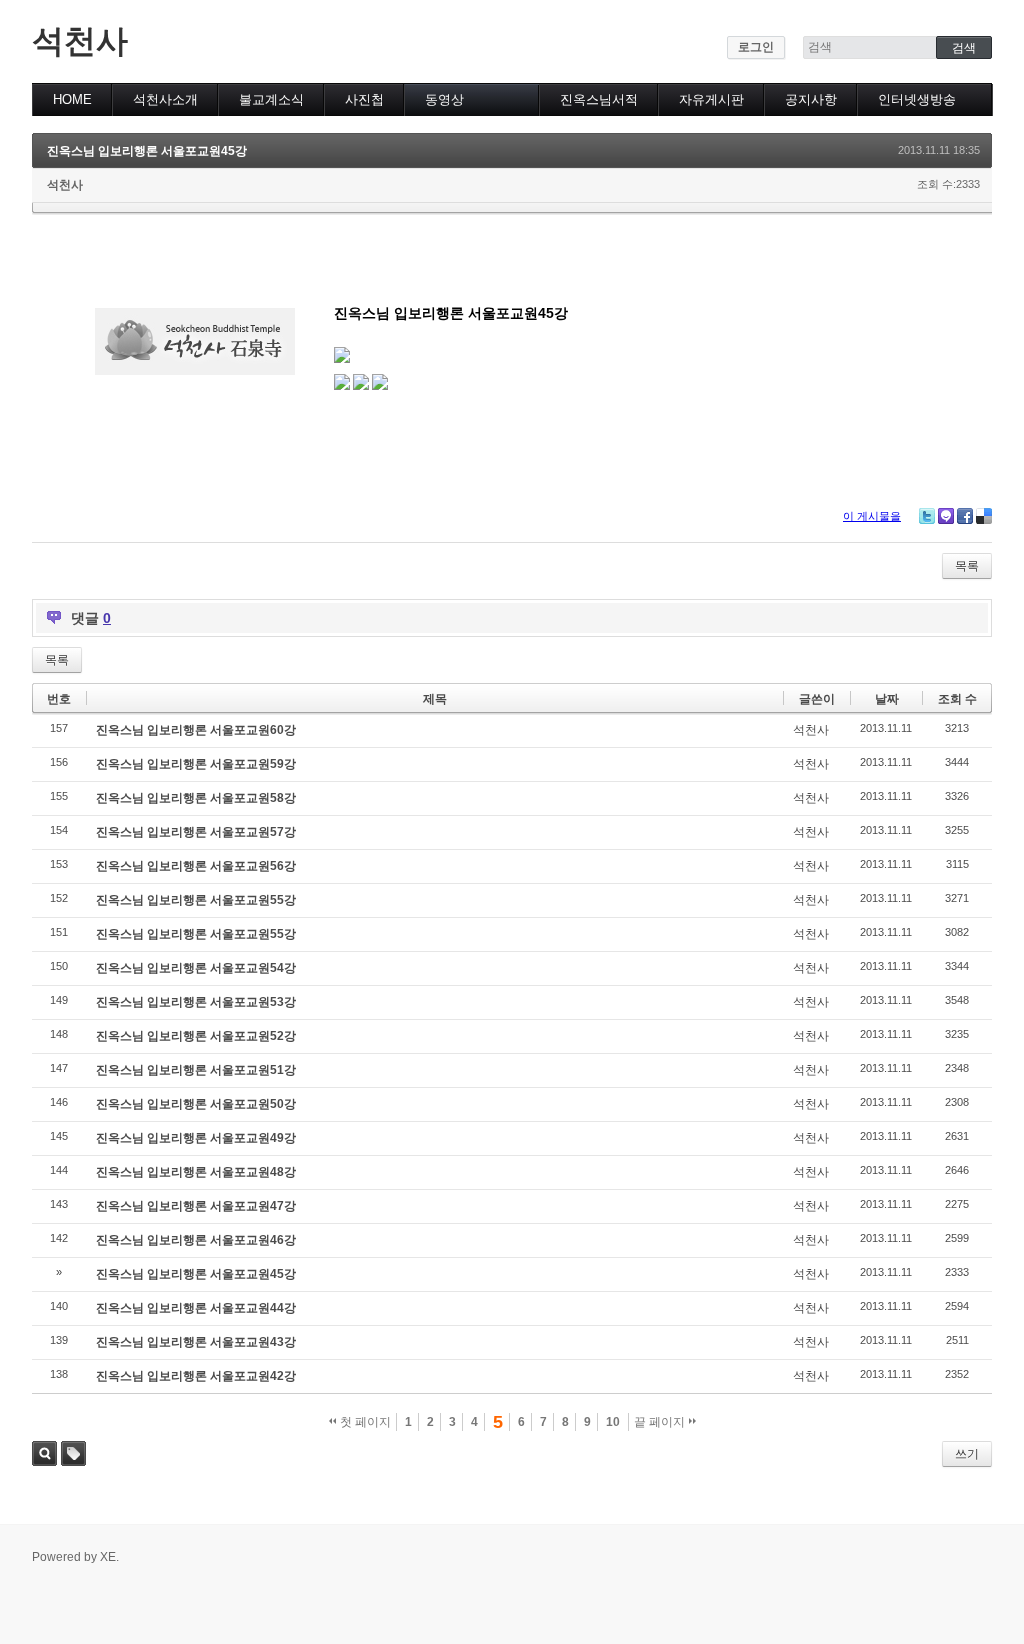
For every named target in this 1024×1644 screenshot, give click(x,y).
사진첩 (364, 99)
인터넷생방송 (917, 99)
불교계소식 (271, 99)
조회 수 (957, 699)
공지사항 (811, 99)
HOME (72, 99)
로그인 (756, 47)
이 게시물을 (872, 516)
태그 (73, 1453)
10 (613, 1422)
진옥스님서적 (599, 99)
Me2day (946, 516)
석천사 (80, 41)
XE (108, 1557)
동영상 (444, 99)
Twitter (927, 516)
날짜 (887, 699)
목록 (967, 566)
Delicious (984, 516)
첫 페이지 (364, 1422)
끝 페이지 (661, 1422)
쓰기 (967, 1454)
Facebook (965, 516)
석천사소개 (165, 99)
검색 (44, 1453)
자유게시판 (711, 99)
